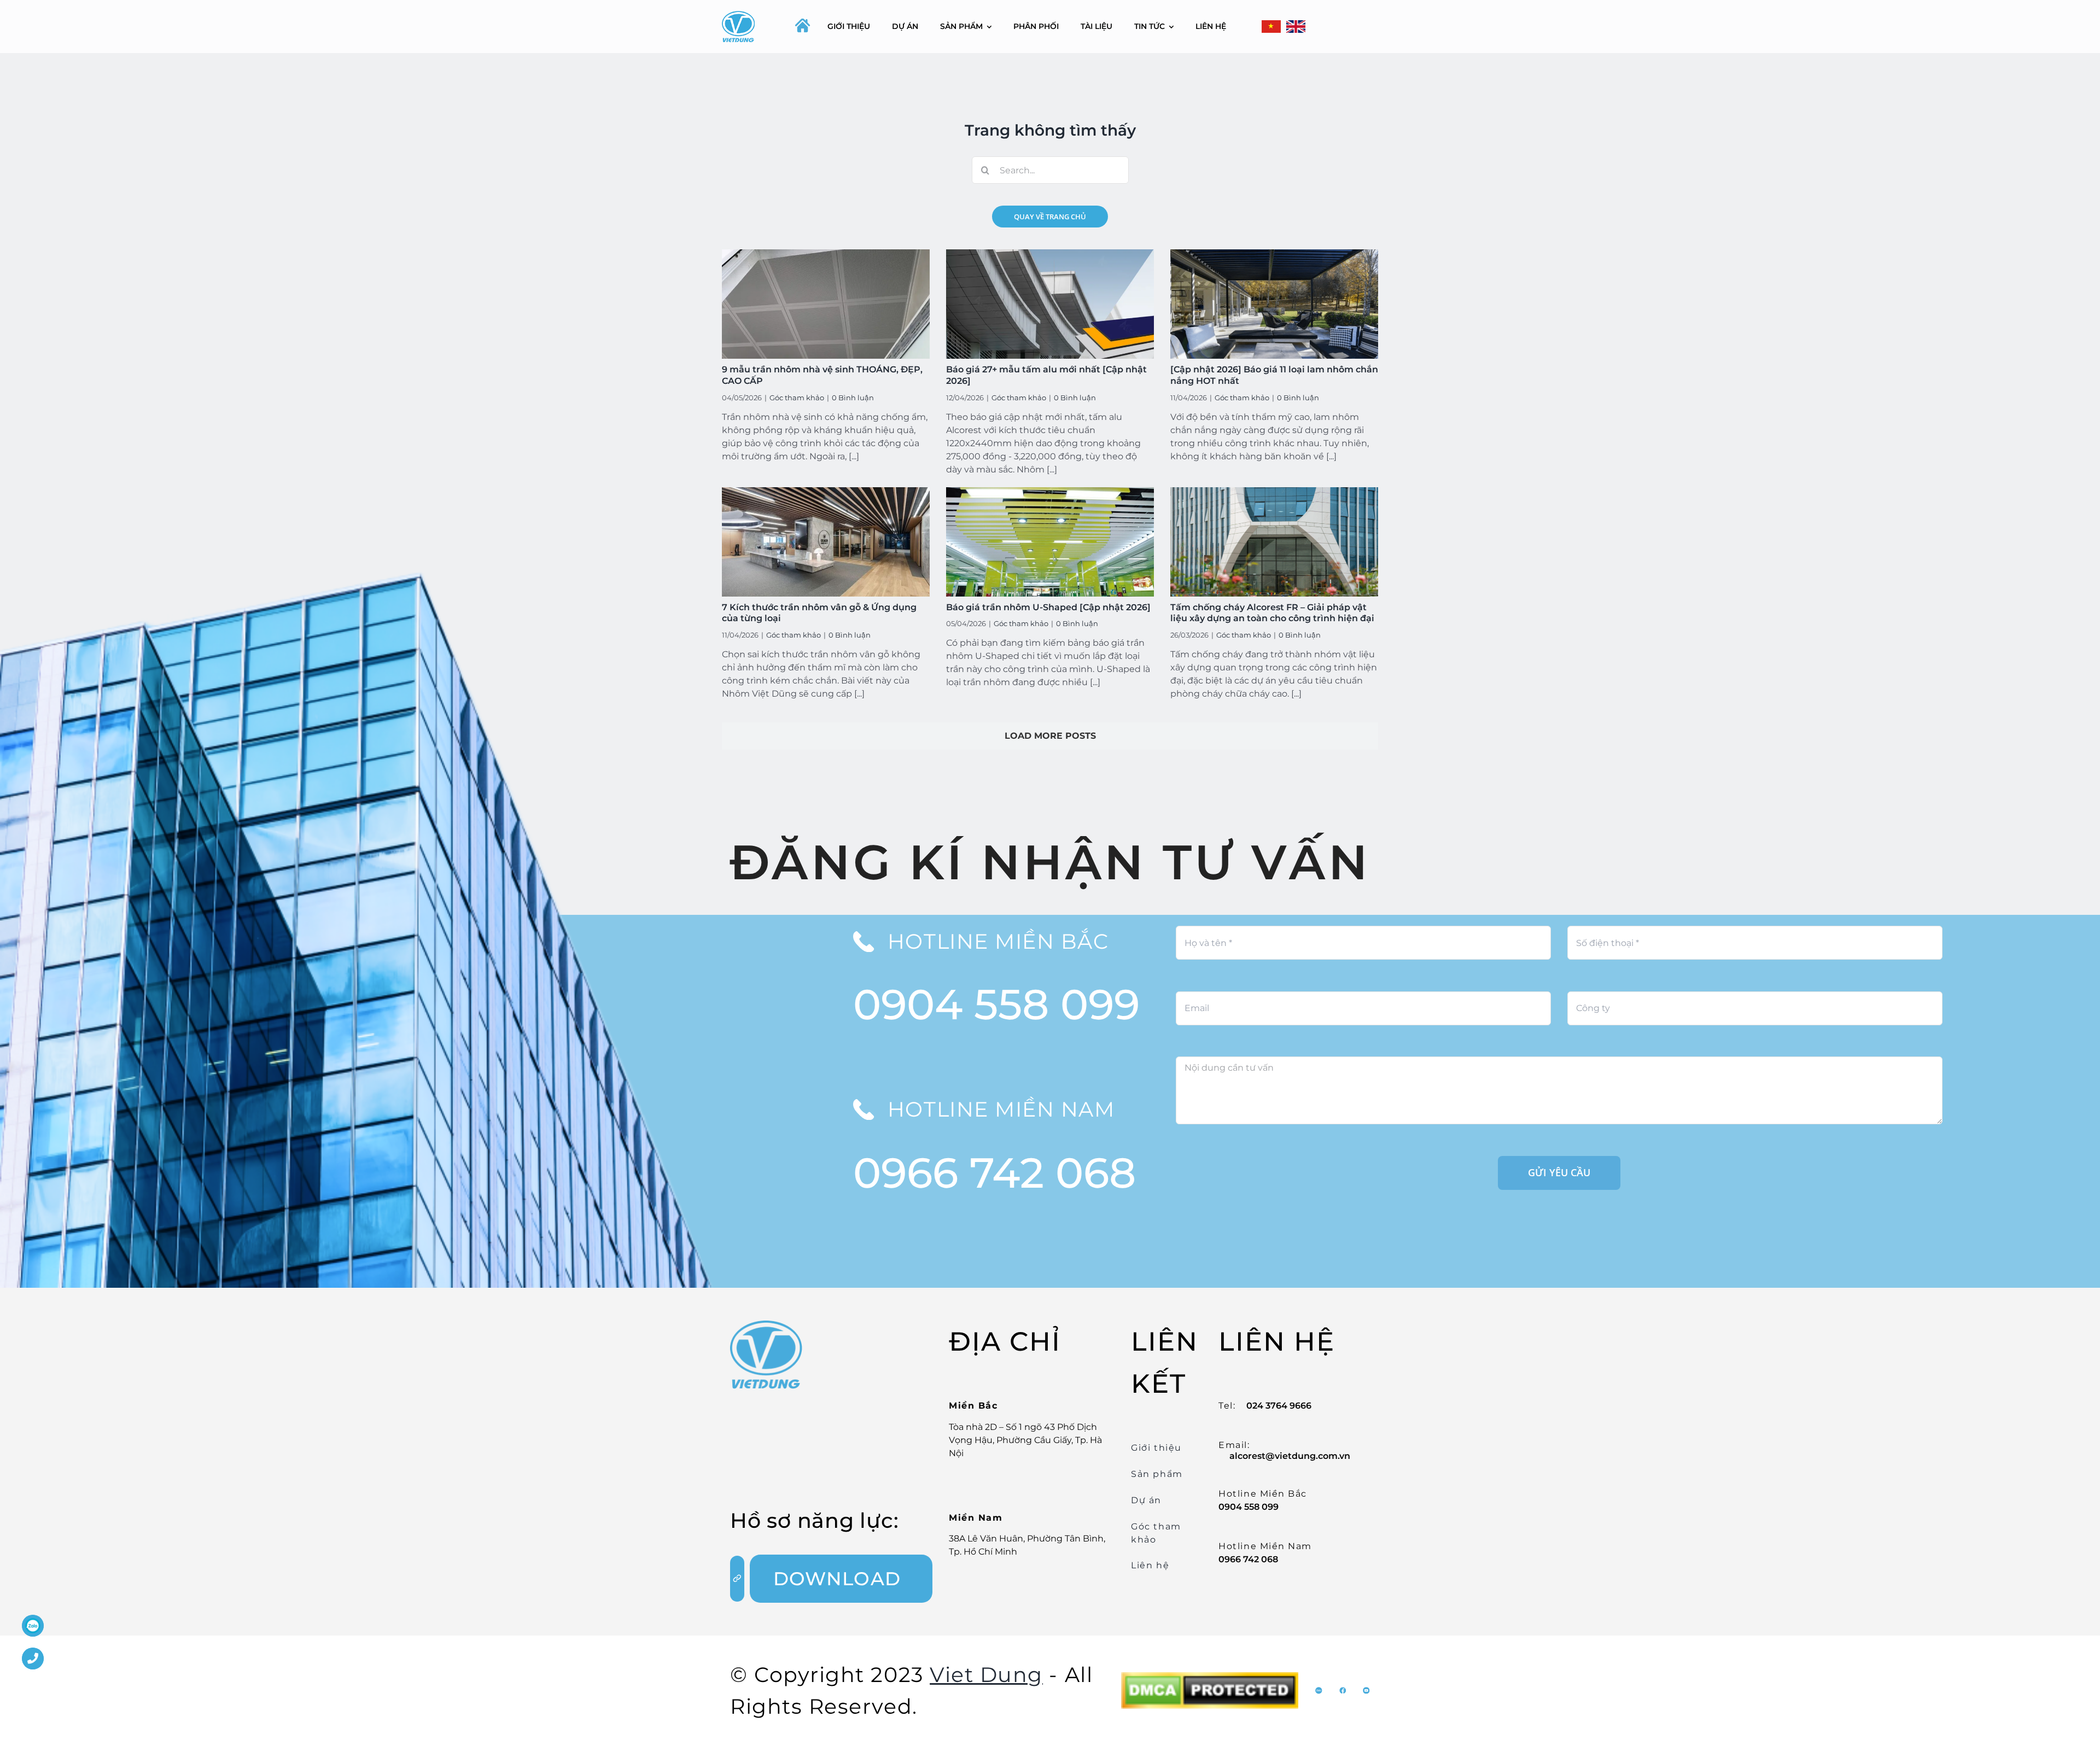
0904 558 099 (996, 1004)
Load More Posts (1050, 736)
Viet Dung (986, 1675)
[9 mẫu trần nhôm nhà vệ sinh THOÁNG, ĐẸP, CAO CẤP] (826, 304)
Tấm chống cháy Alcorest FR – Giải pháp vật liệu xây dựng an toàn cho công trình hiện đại (1272, 613)
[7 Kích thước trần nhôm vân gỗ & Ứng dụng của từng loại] (826, 542)
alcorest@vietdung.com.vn (1290, 1456)
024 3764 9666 (1279, 1406)
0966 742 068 (994, 1173)
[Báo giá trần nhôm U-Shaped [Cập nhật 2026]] (1050, 542)
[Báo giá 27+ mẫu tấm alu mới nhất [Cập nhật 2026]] (1050, 304)
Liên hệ (1150, 1565)
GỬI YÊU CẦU (1559, 1172)
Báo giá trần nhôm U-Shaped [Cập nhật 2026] (1048, 607)
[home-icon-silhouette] (803, 25)
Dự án (1146, 1500)
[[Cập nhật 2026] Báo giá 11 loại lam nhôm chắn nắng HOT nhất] (1274, 304)
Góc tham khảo (797, 398)
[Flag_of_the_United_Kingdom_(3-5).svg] (1296, 27)
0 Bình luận (853, 398)
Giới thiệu (1156, 1448)
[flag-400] (1271, 27)
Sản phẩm (1157, 1474)
